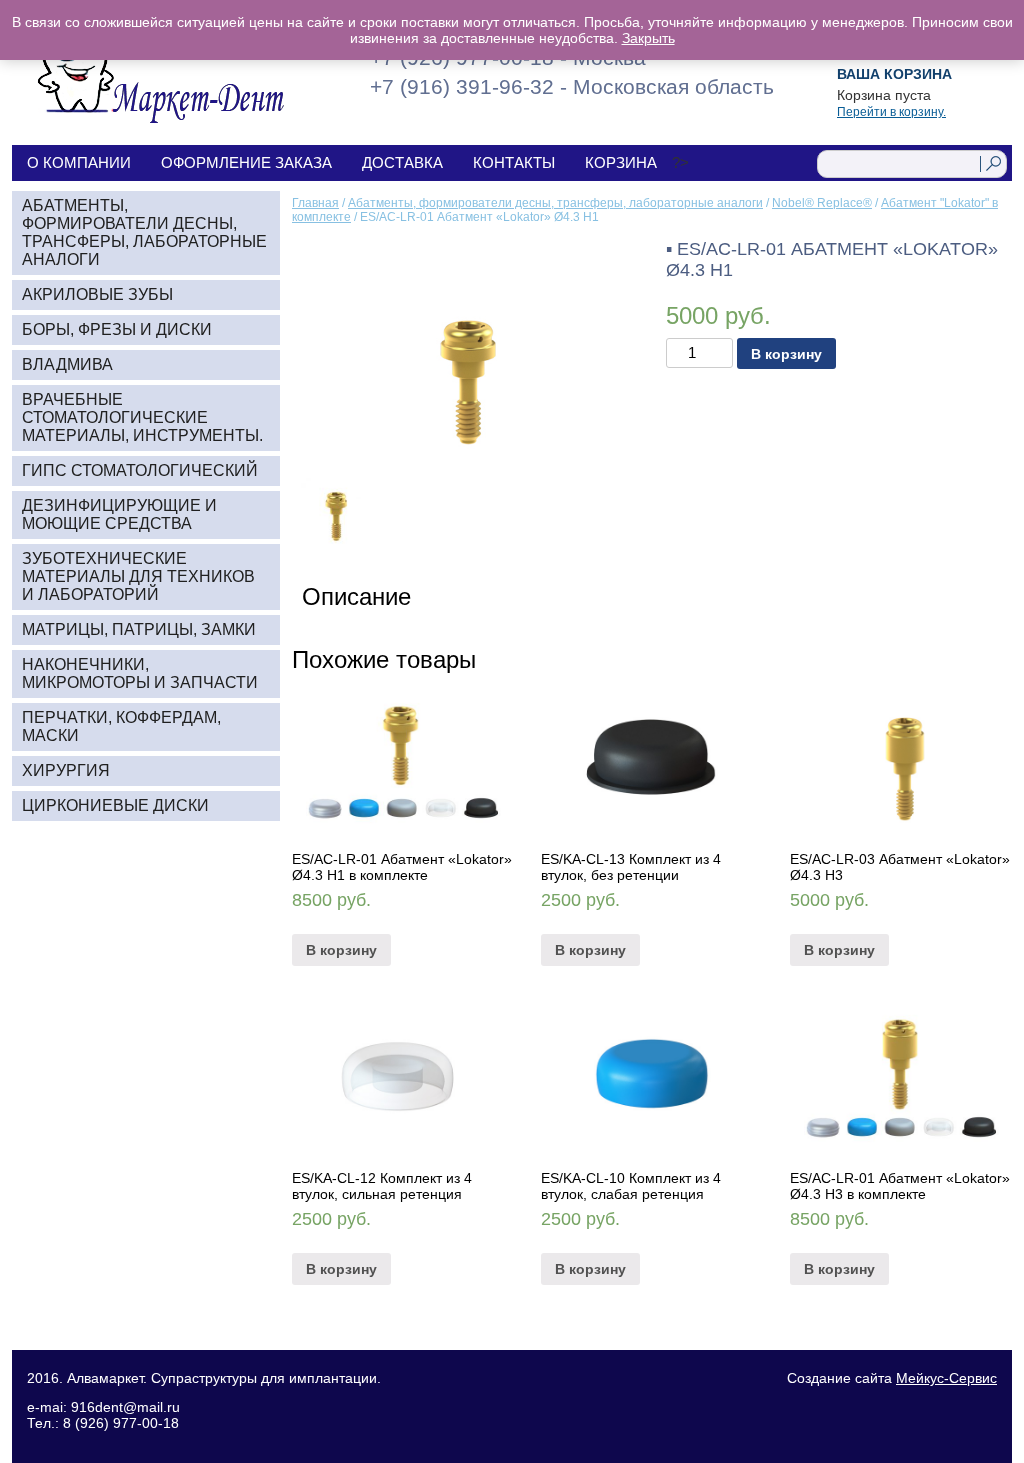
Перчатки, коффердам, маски (121, 726)
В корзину (786, 354)
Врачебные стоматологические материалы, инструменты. (142, 417)
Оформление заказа (246, 162)
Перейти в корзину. (891, 112)
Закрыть (648, 38)
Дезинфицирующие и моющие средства (119, 514)
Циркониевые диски (115, 805)
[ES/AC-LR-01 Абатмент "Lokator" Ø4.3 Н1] (465, 349)
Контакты (514, 162)
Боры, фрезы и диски (117, 329)
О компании (79, 162)
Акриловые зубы (97, 294)
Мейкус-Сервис (946, 1378)
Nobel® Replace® (822, 203)
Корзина (621, 162)
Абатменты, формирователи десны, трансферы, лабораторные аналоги (555, 203)
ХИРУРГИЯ (66, 770)
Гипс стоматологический (140, 470)
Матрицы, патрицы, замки (139, 629)
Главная (315, 203)
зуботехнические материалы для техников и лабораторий (138, 576)
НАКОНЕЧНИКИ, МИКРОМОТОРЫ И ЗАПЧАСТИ (140, 673)
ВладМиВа (67, 364)
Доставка (402, 162)
